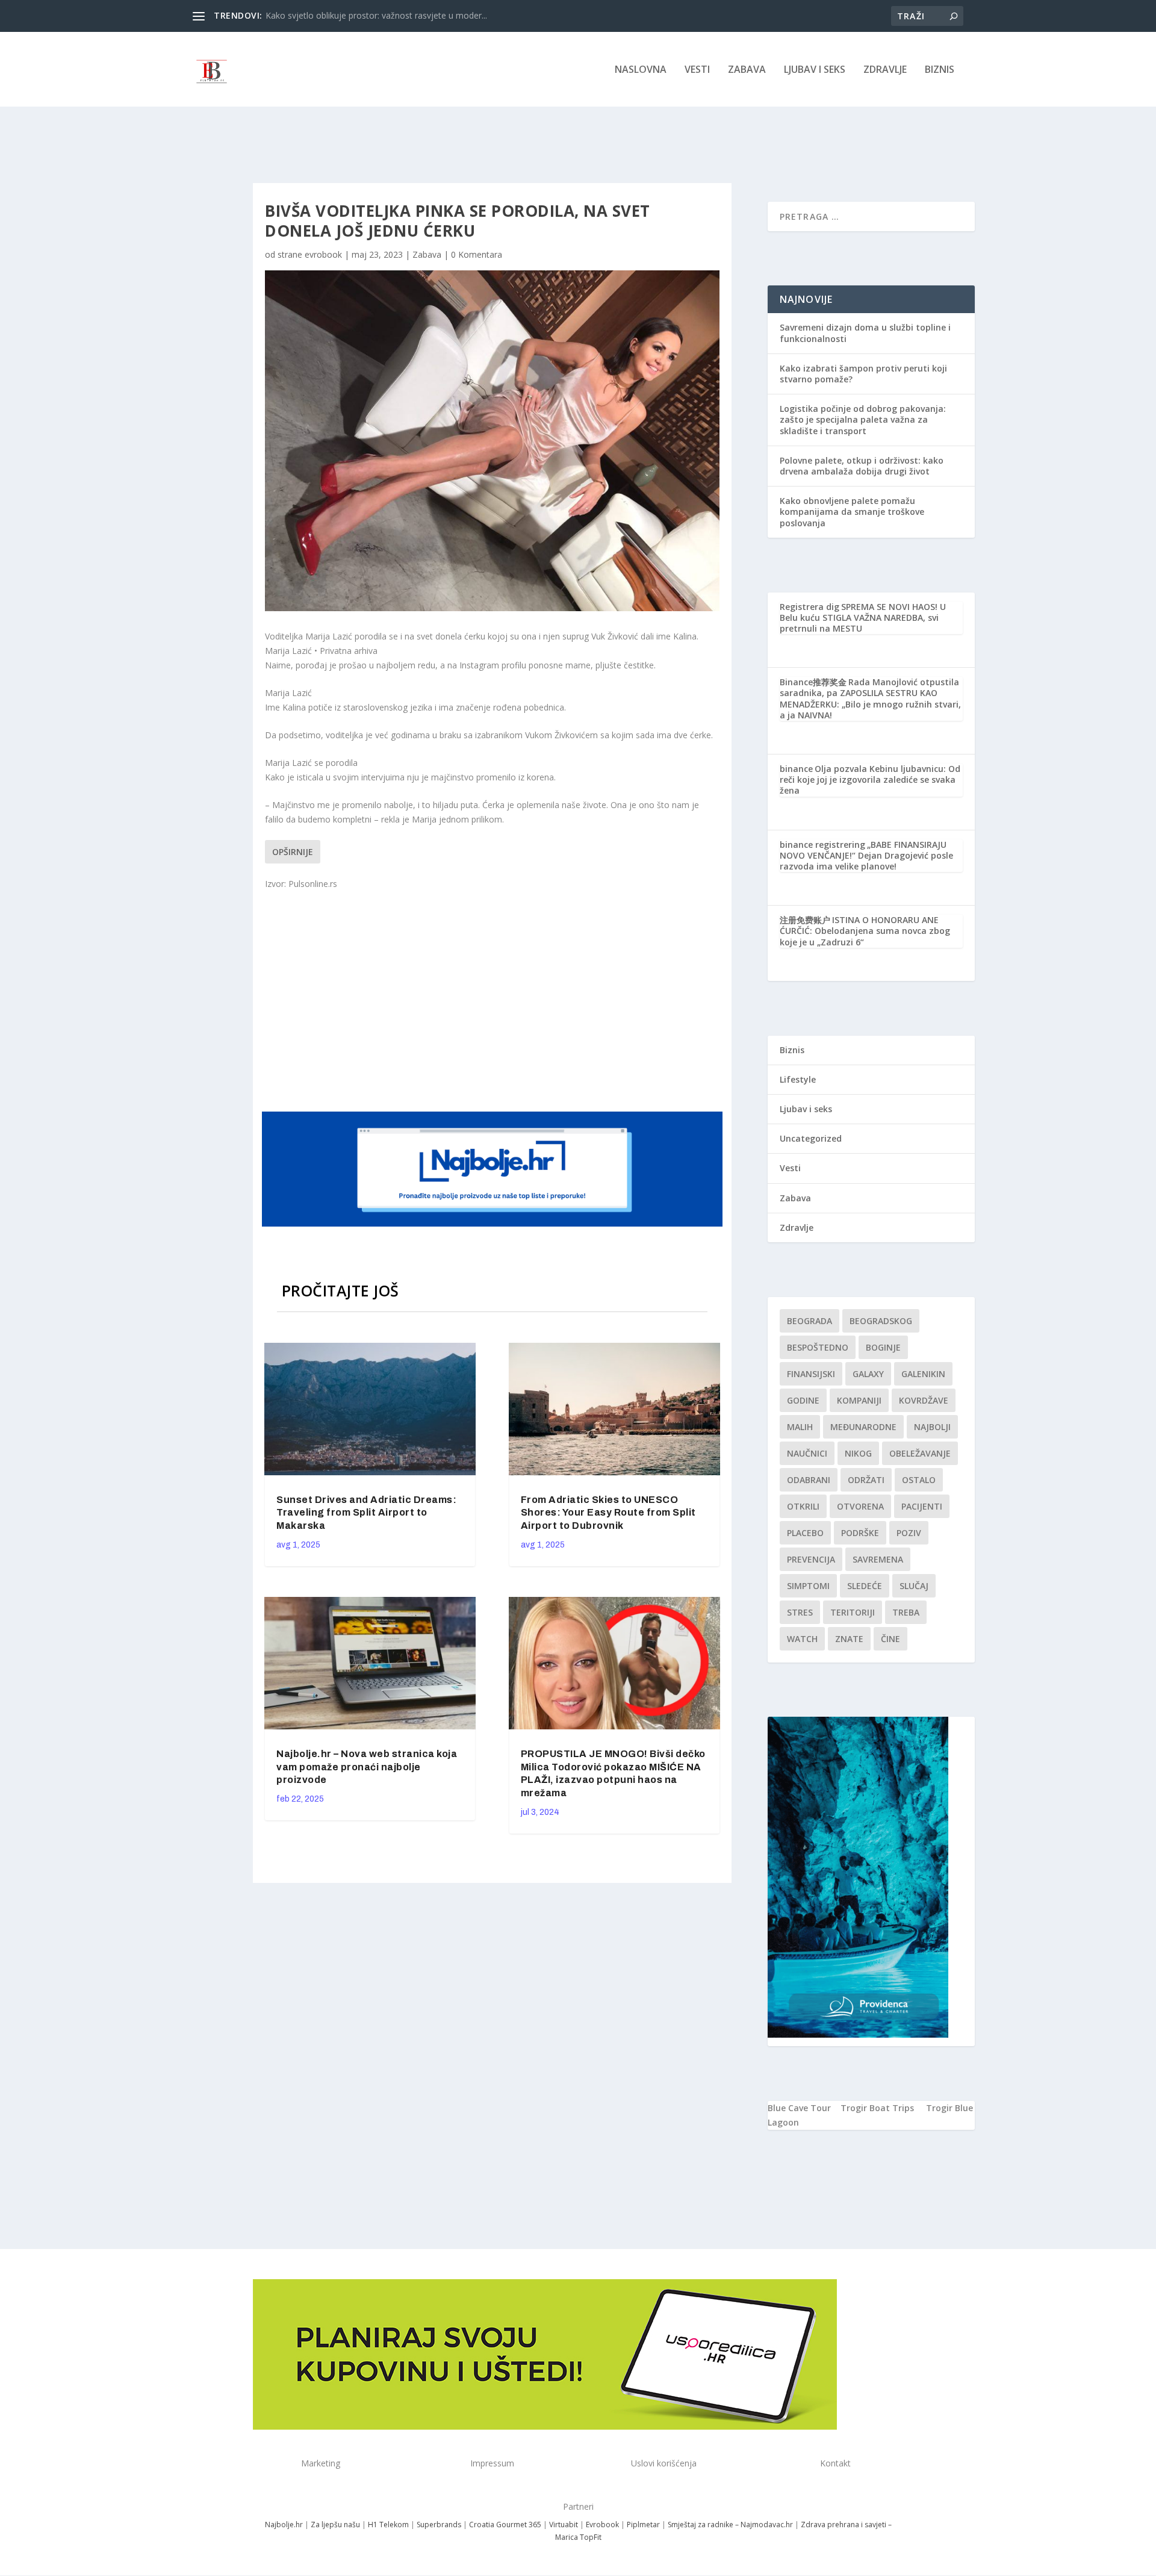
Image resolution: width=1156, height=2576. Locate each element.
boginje (883, 1347)
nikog (858, 1453)
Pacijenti (922, 1506)
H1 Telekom (388, 2525)
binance (796, 769)
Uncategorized (811, 1138)
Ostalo (919, 1480)
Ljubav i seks (815, 70)
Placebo (805, 1533)
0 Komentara (477, 254)
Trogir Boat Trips (877, 2108)
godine (803, 1400)
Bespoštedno (818, 1347)
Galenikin (923, 1374)
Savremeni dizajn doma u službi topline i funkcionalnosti (865, 333)
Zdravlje (885, 70)
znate (849, 1639)
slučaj (914, 1586)
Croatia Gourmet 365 (505, 2525)
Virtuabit (564, 2525)
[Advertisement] (494, 1000)
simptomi (808, 1586)
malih (800, 1427)
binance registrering (822, 845)
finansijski (811, 1374)
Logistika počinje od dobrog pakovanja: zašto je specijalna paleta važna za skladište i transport (863, 419)
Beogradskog (881, 1321)
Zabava (747, 70)
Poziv (909, 1533)
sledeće (865, 1586)
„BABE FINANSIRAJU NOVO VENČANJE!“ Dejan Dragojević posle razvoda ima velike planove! (866, 855)
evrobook (323, 254)
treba (906, 1612)
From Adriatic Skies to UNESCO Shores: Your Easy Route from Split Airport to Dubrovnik (608, 1513)
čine (890, 1639)
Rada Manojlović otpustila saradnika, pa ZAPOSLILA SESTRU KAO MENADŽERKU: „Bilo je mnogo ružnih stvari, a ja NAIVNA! (870, 698)
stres (800, 1612)
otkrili (803, 1506)
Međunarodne (863, 1427)
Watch (802, 1639)
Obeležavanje (920, 1453)
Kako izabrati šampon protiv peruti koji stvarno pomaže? (863, 374)
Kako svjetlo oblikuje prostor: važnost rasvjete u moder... (376, 15)
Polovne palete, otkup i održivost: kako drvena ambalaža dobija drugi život (862, 466)
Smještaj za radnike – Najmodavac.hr (730, 2525)
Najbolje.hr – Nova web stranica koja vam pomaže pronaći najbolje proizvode (367, 1767)
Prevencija (811, 1559)
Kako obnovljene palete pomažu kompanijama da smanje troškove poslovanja (852, 512)
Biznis (940, 70)
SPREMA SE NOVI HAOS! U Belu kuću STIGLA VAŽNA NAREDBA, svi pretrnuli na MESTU (863, 618)
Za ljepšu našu (335, 2525)
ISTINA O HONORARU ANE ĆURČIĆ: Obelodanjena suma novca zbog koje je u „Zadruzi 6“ (865, 931)
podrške (860, 1533)
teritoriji (853, 1612)
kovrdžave (924, 1400)
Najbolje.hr (284, 2525)
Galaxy (868, 1374)
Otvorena (860, 1506)
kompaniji (859, 1400)
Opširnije (293, 852)
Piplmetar (642, 2525)
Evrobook (602, 2525)
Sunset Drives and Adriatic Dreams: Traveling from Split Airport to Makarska (366, 1513)
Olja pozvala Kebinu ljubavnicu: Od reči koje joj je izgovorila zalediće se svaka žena (870, 779)
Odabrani (809, 1480)
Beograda (810, 1321)
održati (866, 1480)
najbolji (932, 1427)
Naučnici (807, 1453)
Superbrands (439, 2525)
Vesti (697, 70)
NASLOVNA (641, 70)
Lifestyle (798, 1079)
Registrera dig (810, 607)
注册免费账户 (805, 920)
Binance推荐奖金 (813, 682)
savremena (878, 1559)
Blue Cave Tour (799, 2108)
